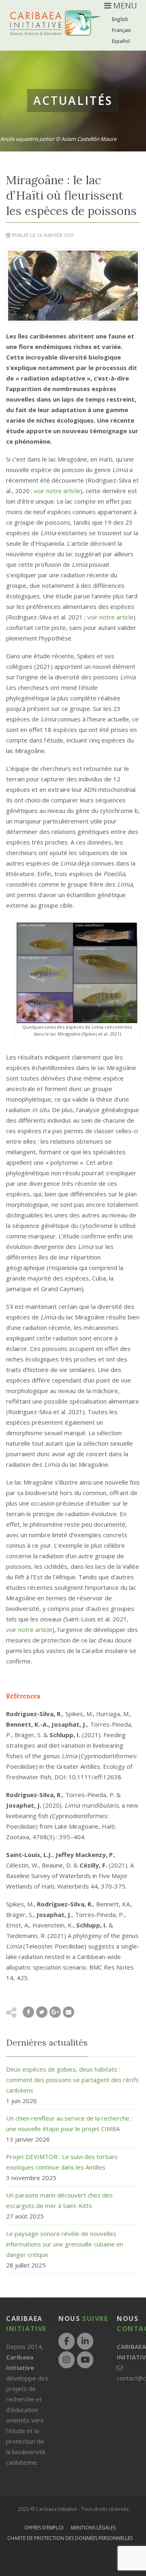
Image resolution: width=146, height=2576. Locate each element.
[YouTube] (85, 2360)
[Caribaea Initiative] (55, 29)
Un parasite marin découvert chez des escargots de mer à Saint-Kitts (59, 2200)
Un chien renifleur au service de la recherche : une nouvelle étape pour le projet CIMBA (69, 2123)
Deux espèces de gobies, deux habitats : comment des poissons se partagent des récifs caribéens (72, 2080)
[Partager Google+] (55, 2012)
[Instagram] (67, 2360)
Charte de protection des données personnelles (70, 2538)
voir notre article (57, 491)
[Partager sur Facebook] (28, 2012)
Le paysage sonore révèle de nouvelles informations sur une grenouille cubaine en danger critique (65, 2244)
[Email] (69, 2012)
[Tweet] (42, 2012)
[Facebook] (67, 2341)
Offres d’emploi (44, 2528)
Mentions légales (93, 2528)
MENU (124, 5)
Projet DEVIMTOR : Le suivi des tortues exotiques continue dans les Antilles (62, 2162)
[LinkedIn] (85, 2341)
